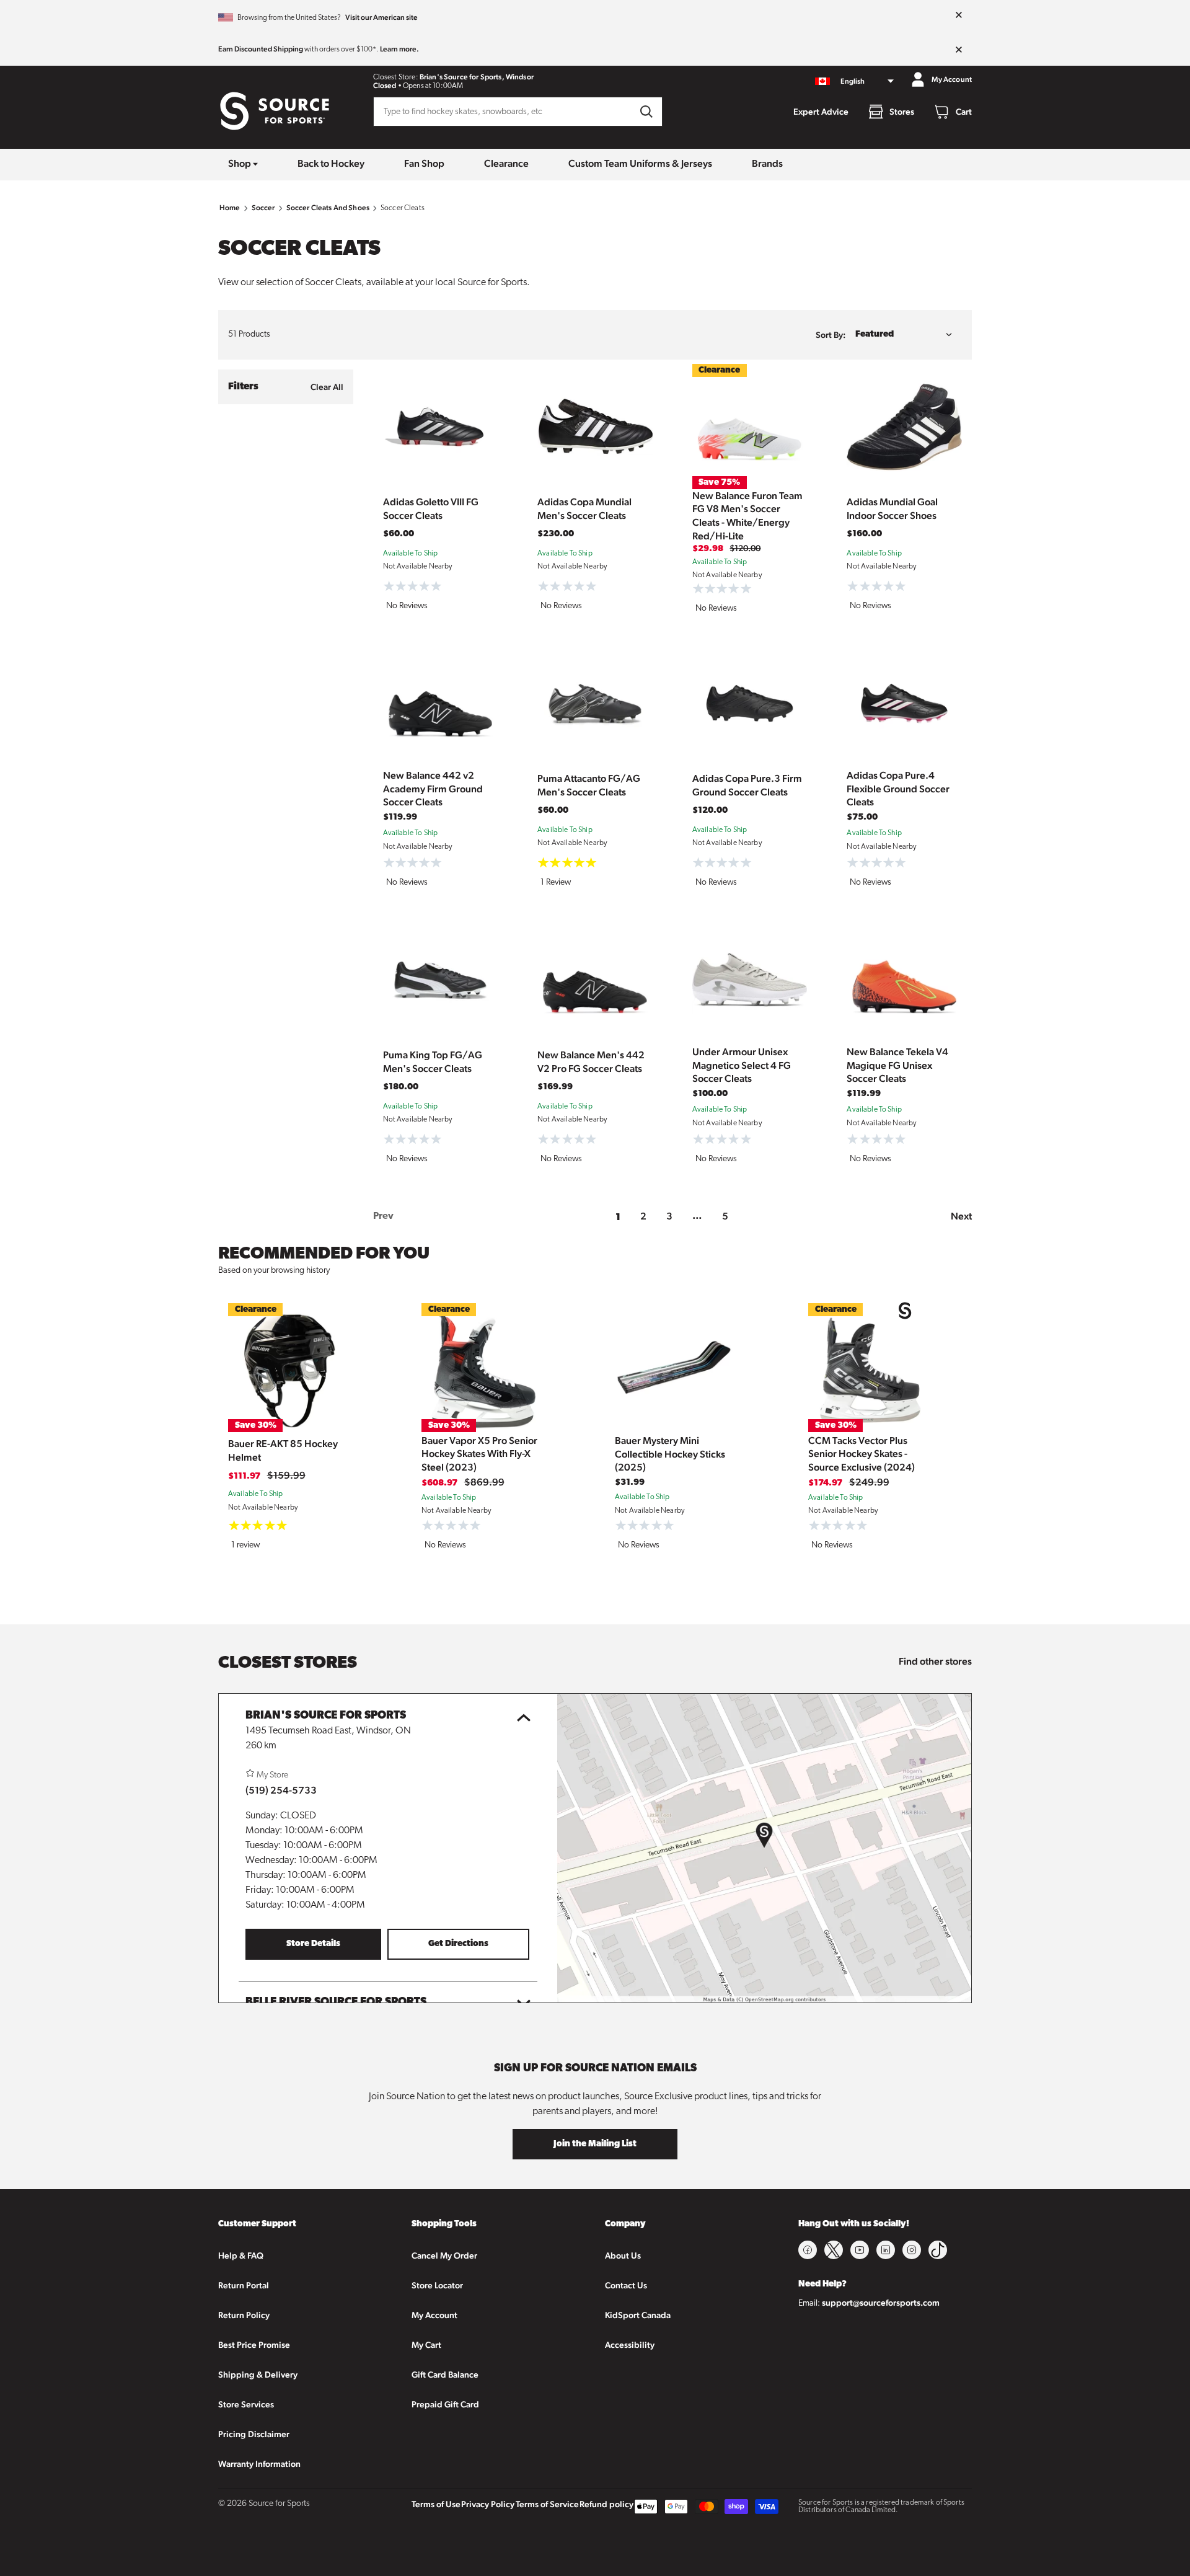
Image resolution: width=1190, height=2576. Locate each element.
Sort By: (831, 335)
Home (230, 208)
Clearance (506, 163)
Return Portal (244, 2285)
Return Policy (244, 2315)
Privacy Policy (488, 2504)
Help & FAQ (241, 2255)
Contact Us (626, 2285)
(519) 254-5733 (281, 1790)
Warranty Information (259, 2464)
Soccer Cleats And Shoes (328, 208)
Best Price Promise (254, 2345)
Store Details (313, 1944)
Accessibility (630, 2345)
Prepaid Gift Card (445, 2404)
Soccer (263, 208)
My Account (434, 2315)
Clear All (327, 387)
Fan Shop (424, 163)
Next (961, 1216)
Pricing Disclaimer (254, 2434)
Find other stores (935, 1661)
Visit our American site (381, 17)
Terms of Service (547, 2504)
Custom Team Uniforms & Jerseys (640, 163)
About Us (623, 2255)
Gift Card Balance (445, 2375)
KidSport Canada (638, 2315)
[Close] (959, 15)
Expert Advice (821, 112)
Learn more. (399, 49)
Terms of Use (436, 2504)
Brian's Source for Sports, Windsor (477, 77)
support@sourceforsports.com (881, 2303)
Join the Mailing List (595, 2144)
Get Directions (458, 1944)
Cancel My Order (444, 2255)
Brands (767, 163)
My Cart (426, 2345)
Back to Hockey (331, 163)
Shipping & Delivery (258, 2375)
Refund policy (606, 2504)
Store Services (246, 2404)
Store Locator (437, 2285)
